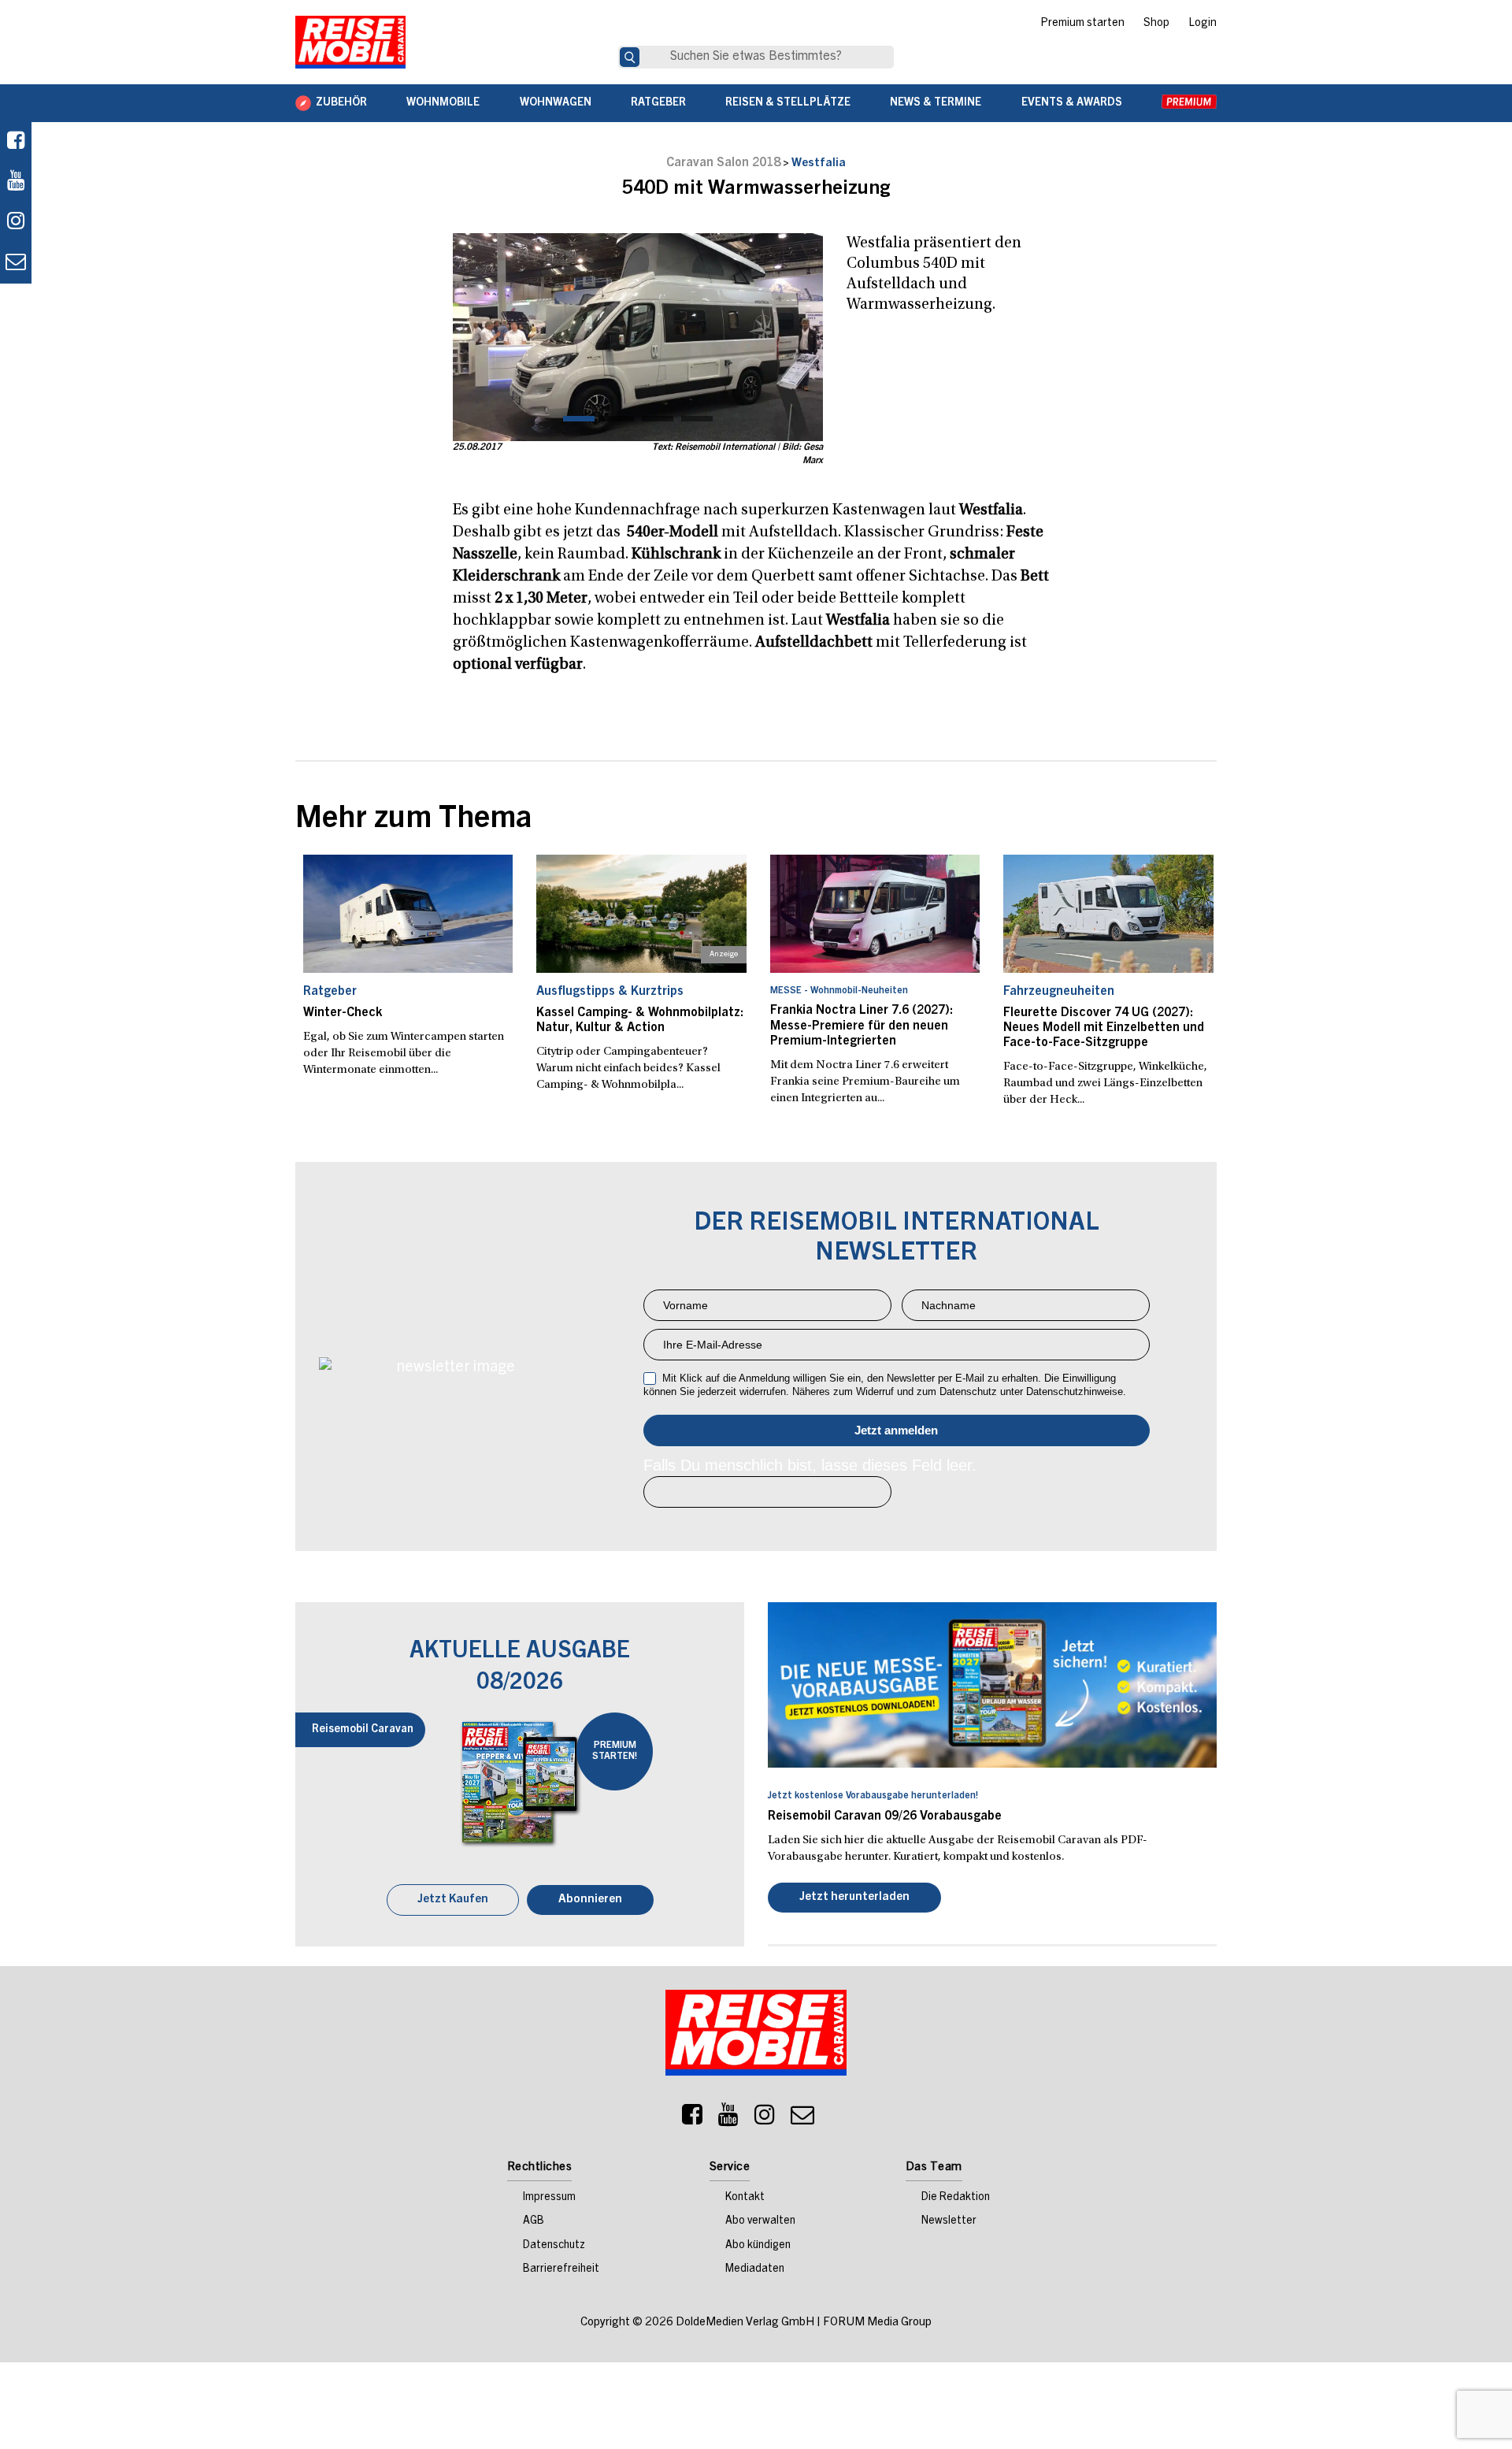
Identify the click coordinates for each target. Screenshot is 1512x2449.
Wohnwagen (556, 103)
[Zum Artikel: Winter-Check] (408, 914)
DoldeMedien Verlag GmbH (745, 2324)
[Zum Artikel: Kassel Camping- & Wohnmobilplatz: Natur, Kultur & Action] (641, 914)
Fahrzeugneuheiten (1059, 992)
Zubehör (341, 103)
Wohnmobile (443, 103)
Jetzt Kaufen (453, 1901)
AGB (534, 2223)
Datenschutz (554, 2247)
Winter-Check (343, 1013)
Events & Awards (1072, 103)
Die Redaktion (956, 2199)
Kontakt (745, 2199)
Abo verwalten (760, 2223)
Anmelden (897, 1430)
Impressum (549, 2199)
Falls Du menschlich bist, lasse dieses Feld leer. (810, 1465)
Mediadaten (755, 2271)
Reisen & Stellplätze (788, 103)
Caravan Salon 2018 (723, 163)
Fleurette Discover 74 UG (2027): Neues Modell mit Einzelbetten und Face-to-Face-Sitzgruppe (1104, 1028)
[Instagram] (765, 2120)
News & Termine (936, 103)
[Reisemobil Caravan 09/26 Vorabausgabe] (992, 1685)
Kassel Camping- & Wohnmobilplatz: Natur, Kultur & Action (640, 1020)
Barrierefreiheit (561, 2271)
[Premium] (1189, 103)
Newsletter (949, 2223)
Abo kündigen (758, 2247)
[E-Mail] (802, 2120)
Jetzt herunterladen (854, 1899)
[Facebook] (16, 142)
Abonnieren (590, 1901)
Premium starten (1082, 24)
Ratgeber (658, 103)
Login (1203, 24)
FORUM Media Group (877, 2324)
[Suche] (630, 57)
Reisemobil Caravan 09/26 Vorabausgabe (885, 1816)
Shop (1156, 24)
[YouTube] (728, 2120)
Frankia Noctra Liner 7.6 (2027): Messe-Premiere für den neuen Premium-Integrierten (862, 1026)
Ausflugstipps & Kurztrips (610, 992)
